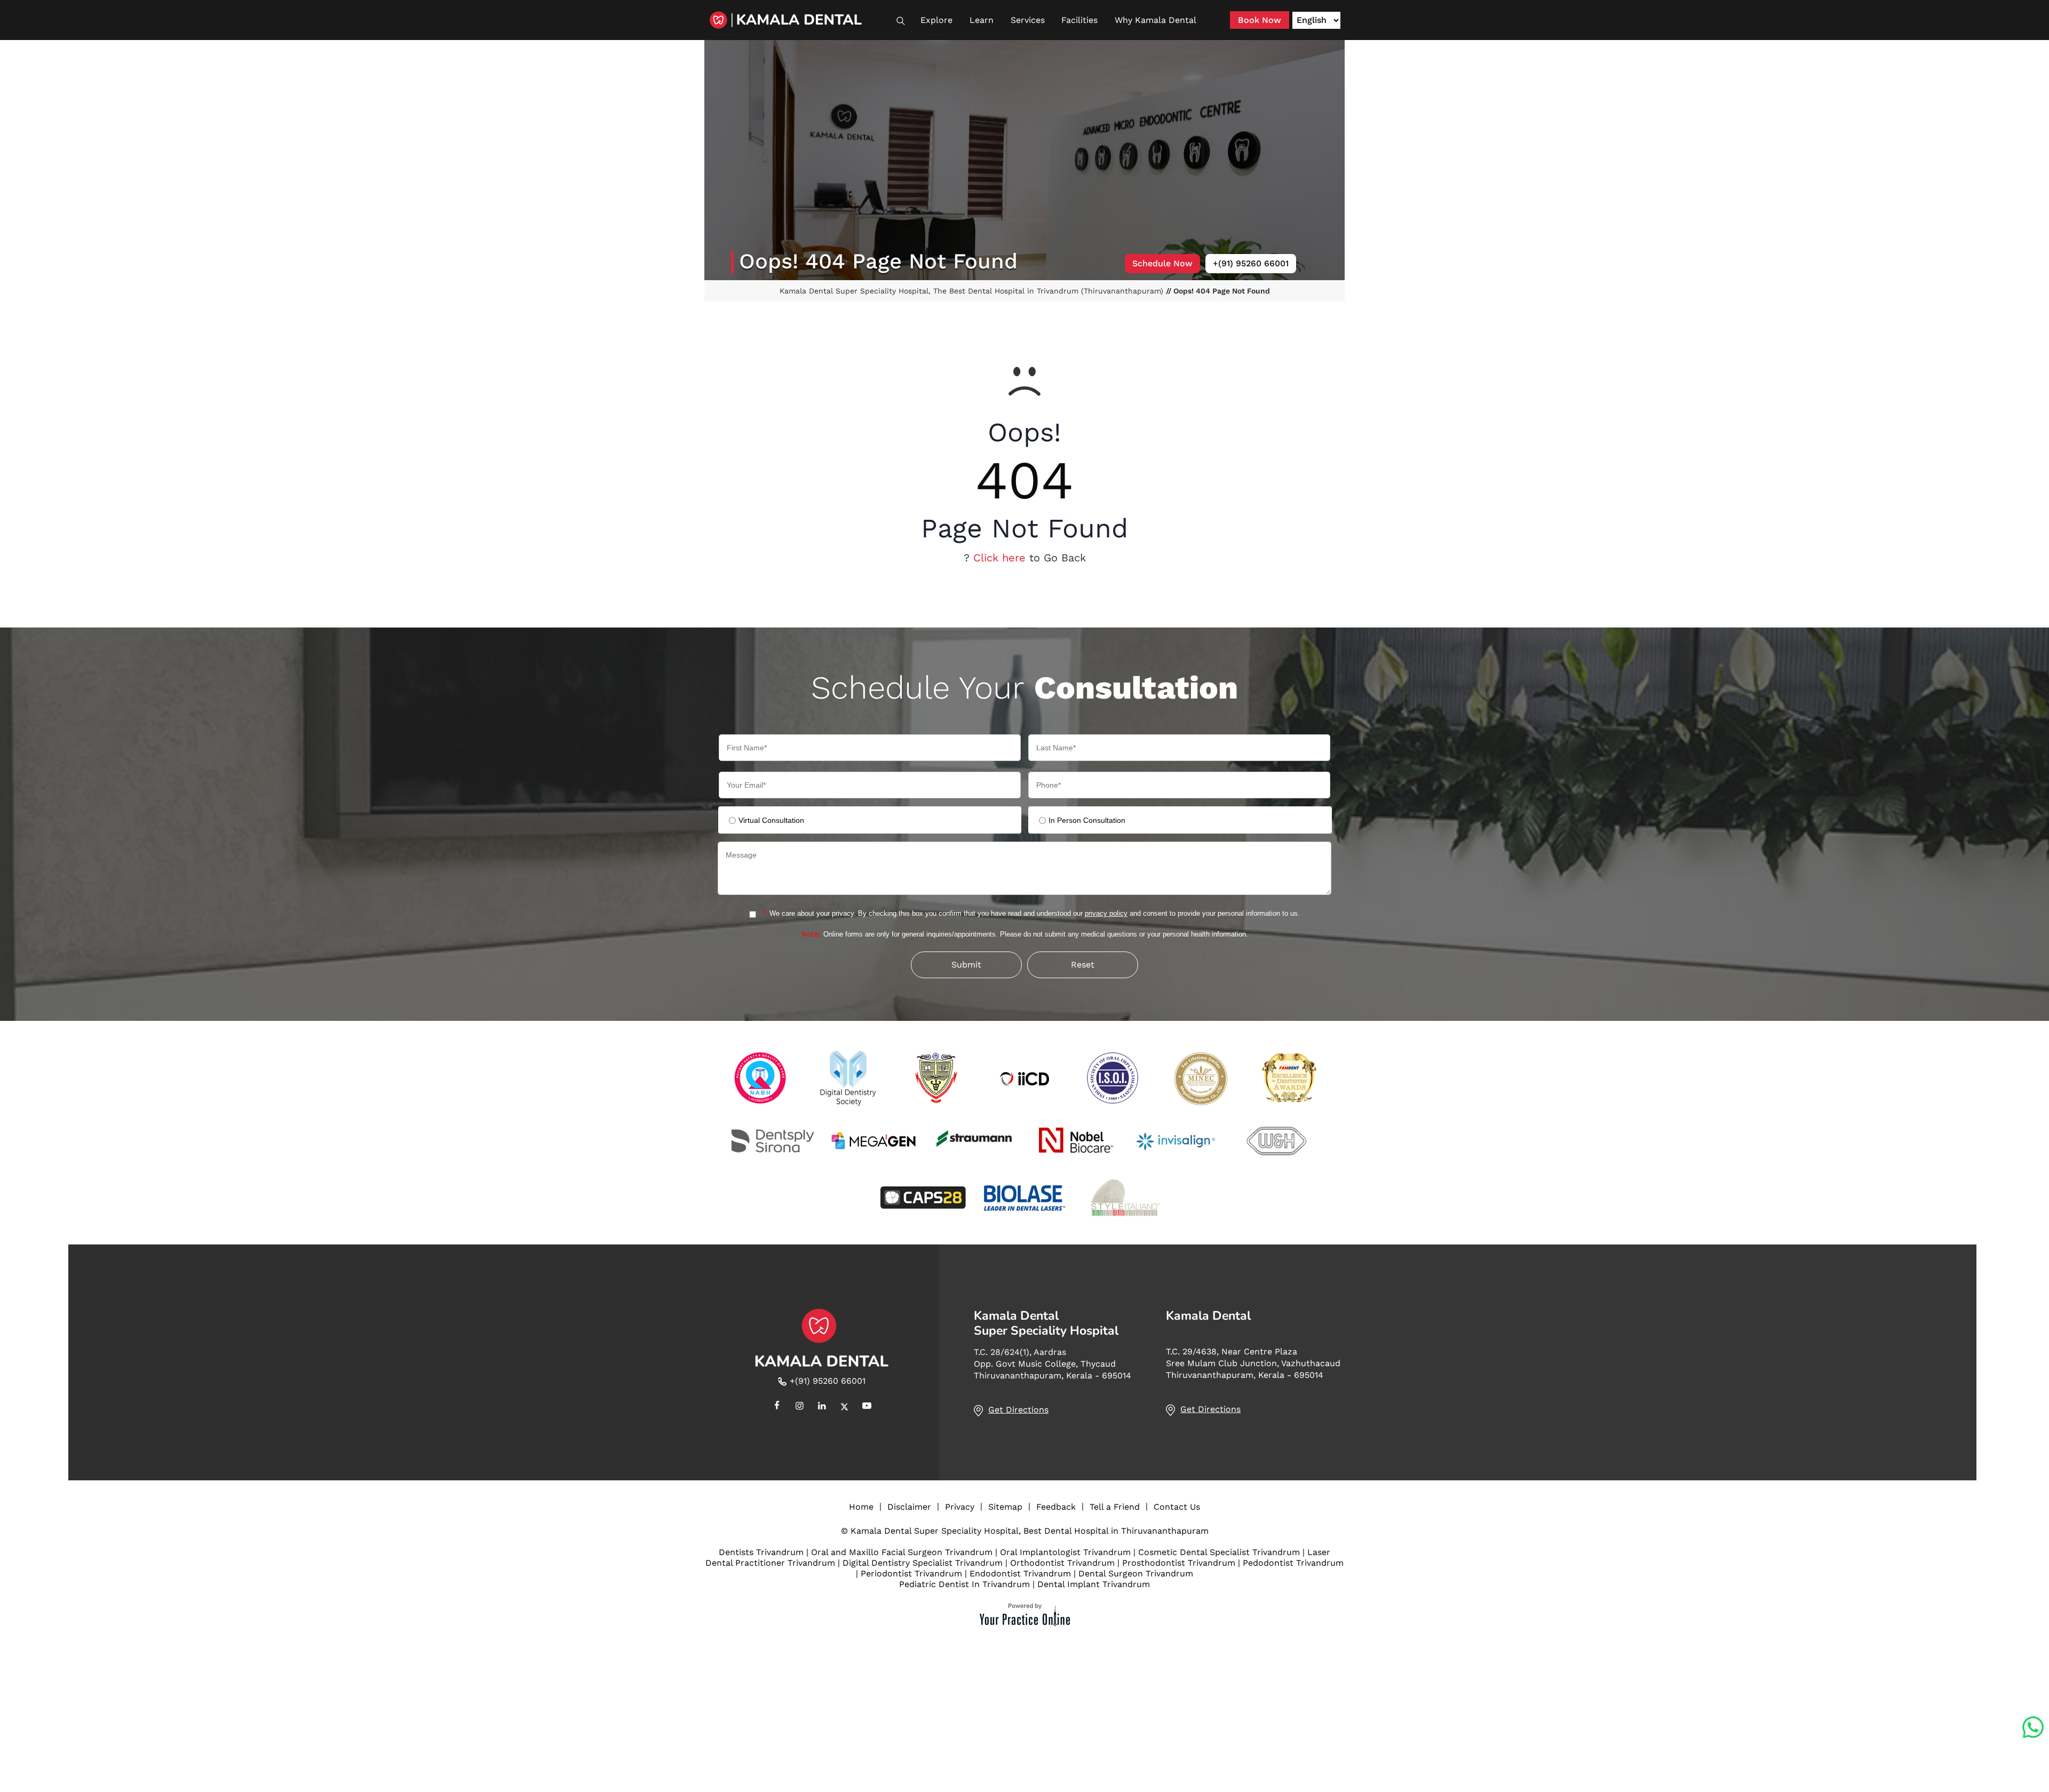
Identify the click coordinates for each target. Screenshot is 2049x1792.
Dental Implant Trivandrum (1094, 1584)
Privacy (960, 1507)
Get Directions (1018, 1410)
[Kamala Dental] (800, 20)
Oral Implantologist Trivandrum (1065, 1552)
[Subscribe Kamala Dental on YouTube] (867, 1407)
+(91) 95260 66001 (1251, 263)
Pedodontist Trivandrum (1293, 1563)
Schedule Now (1162, 263)
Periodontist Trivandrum (911, 1573)
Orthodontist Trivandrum (1062, 1563)
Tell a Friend (1115, 1507)
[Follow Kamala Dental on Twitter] (844, 1407)
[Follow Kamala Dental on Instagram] (799, 1407)
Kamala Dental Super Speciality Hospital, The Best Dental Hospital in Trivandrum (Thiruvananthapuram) (973, 291)
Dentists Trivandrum (761, 1552)
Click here (999, 558)
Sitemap (1005, 1507)
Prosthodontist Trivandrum (1179, 1563)
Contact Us (1177, 1507)
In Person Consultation (1087, 820)
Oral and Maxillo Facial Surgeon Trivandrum (902, 1552)
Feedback (1056, 1507)
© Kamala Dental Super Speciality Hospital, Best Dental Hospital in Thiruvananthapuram (1025, 1531)
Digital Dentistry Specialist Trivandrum (923, 1563)
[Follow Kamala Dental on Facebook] (777, 1407)
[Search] (906, 21)
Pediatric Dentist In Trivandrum (964, 1584)
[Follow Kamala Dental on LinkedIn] (822, 1407)
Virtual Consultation (771, 820)
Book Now (1260, 20)
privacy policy (1106, 913)
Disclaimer (909, 1507)
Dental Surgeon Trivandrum (1136, 1573)
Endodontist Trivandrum (1020, 1573)
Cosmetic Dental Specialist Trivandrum (1219, 1552)
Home (861, 1507)
